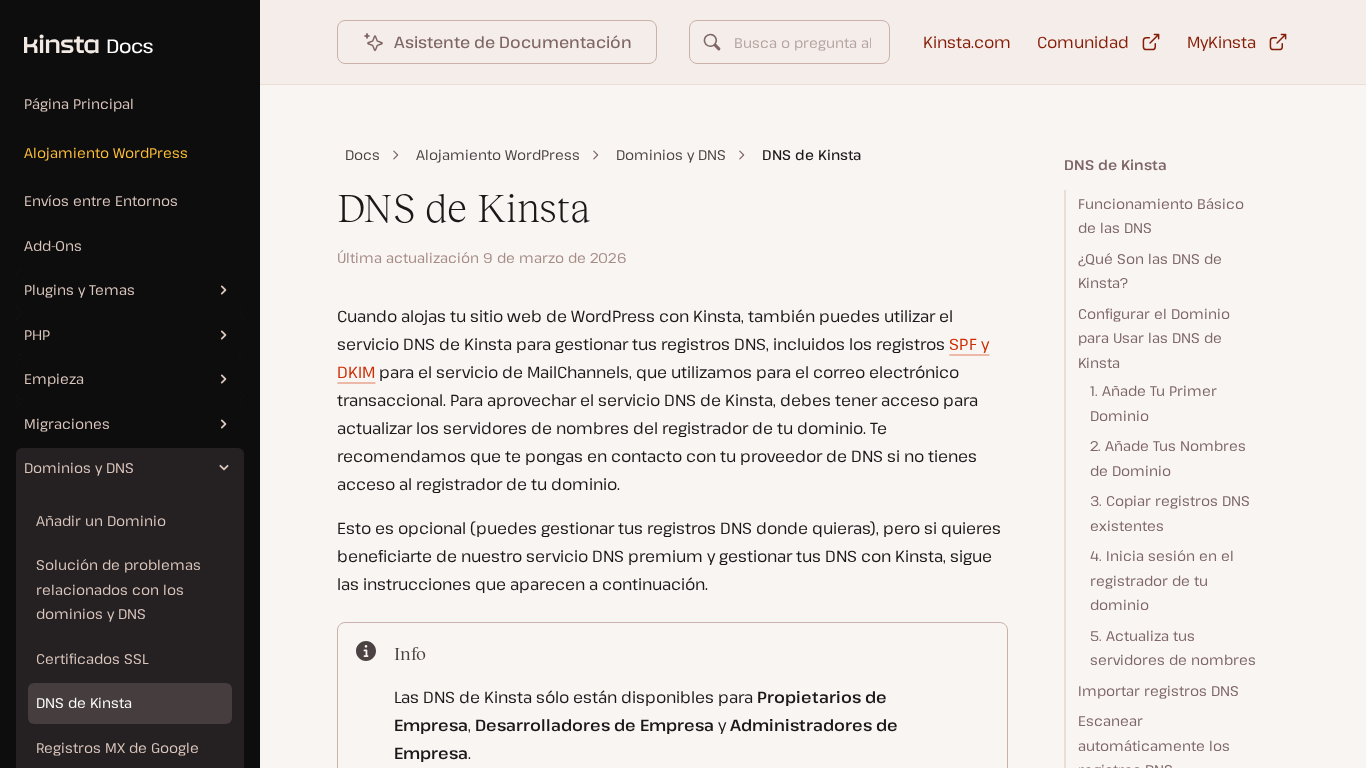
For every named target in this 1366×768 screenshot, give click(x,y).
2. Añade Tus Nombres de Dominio (1168, 458)
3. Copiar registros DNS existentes (1170, 513)
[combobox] (789, 42)
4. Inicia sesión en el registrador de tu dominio (1162, 580)
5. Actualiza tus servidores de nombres (1173, 648)
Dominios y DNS (671, 154)
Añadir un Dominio (101, 520)
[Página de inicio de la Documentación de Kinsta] (76, 34)
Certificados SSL (92, 658)
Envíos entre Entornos (101, 200)
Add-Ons (53, 245)
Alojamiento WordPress (106, 152)
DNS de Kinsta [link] (811, 154)
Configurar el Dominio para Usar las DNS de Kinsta (1154, 338)
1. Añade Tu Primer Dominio (1153, 403)
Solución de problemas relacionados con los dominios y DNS (118, 589)
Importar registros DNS (1158, 690)
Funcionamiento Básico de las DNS (1161, 216)
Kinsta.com (967, 42)
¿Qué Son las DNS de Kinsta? (1150, 271)
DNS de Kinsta (84, 702)
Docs (362, 154)
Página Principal (79, 103)
